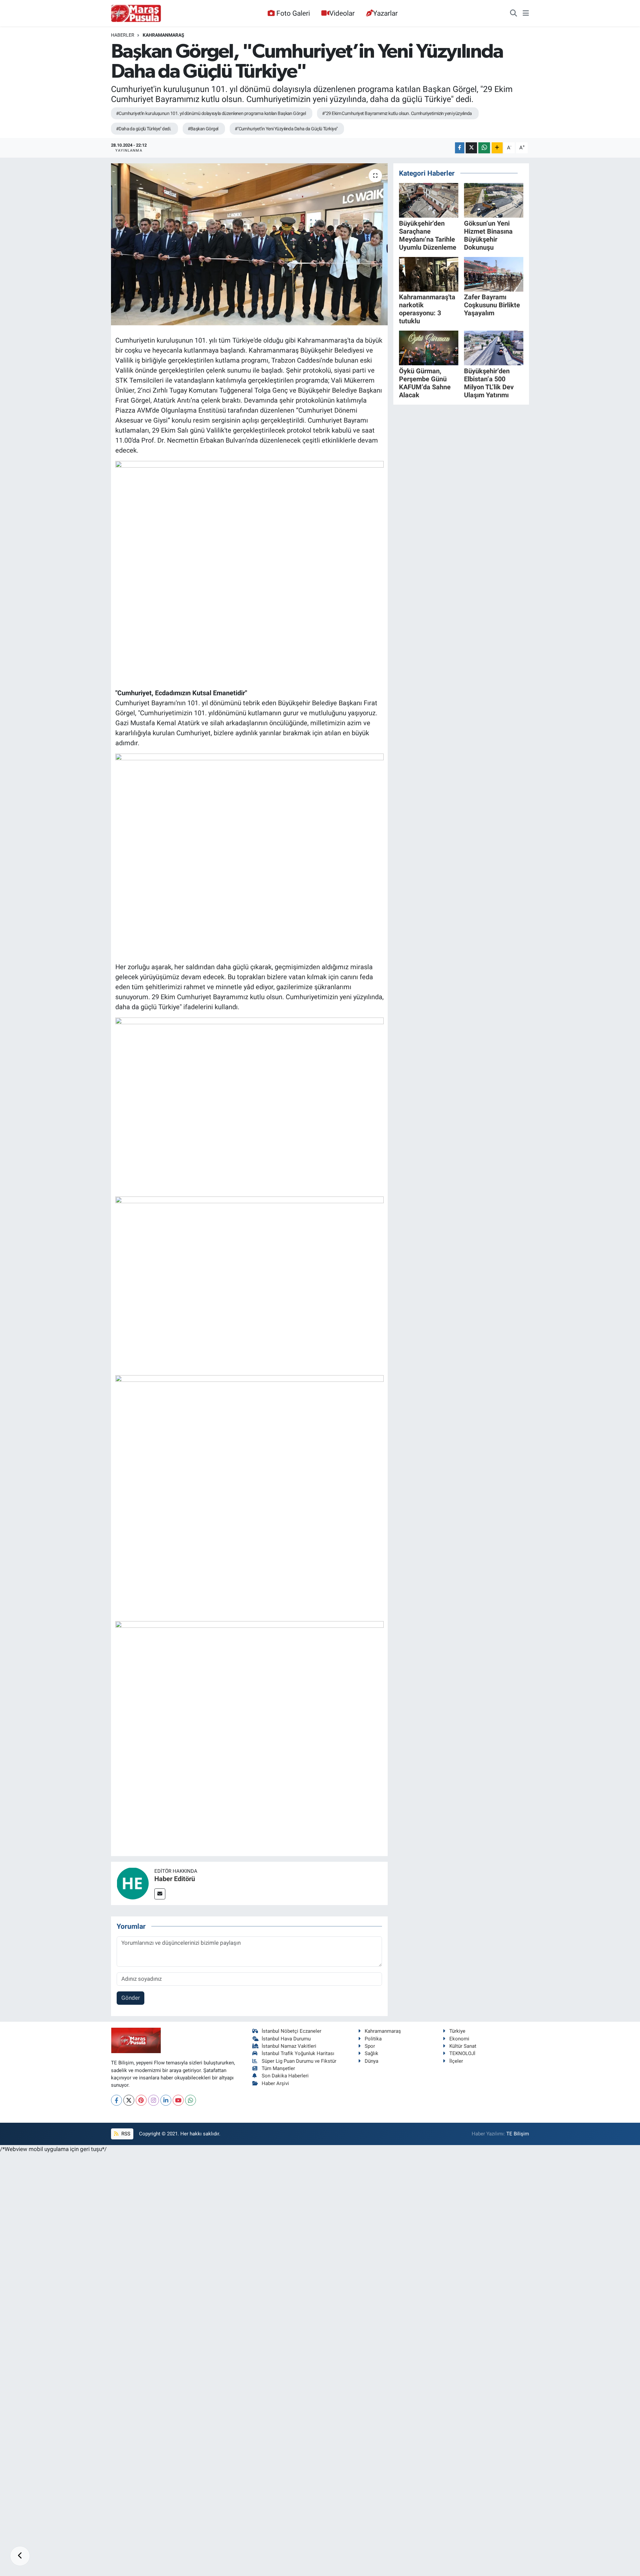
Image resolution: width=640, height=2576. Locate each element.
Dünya (371, 2061)
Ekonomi (459, 2039)
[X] (129, 2100)
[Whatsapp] (190, 2100)
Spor (370, 2046)
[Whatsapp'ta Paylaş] (484, 148)
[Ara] (513, 13)
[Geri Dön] (20, 2556)
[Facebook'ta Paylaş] (460, 148)
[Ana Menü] (526, 13)
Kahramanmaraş (163, 35)
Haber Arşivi (275, 2083)
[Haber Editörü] (133, 1883)
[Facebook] (116, 2100)
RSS (125, 2134)
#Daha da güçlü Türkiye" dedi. (144, 129)
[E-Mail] (160, 1894)
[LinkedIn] (166, 2100)
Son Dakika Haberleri (285, 2076)
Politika (373, 2039)
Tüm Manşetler (278, 2068)
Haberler (123, 35)
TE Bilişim (518, 2134)
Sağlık (371, 2053)
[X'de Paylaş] (471, 148)
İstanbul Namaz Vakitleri (289, 2046)
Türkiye (457, 2031)
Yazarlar (385, 13)
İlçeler (456, 2061)
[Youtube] (178, 2100)
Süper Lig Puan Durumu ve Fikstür (299, 2061)
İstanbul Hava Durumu (286, 2039)
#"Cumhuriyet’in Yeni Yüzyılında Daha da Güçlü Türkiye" (286, 129)
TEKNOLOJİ (462, 2053)
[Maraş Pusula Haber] (136, 13)
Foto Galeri (293, 13)
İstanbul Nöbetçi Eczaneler (291, 2031)
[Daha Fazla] (497, 148)
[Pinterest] (141, 2100)
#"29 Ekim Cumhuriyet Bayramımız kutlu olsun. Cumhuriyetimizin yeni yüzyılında (397, 113)
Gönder (131, 1998)
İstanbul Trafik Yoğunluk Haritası (298, 2053)
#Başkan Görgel (203, 129)
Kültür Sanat (463, 2046)
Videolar (342, 13)
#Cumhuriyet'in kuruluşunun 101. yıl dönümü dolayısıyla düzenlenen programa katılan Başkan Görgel (211, 113)
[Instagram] (153, 2100)
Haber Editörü (175, 1879)
